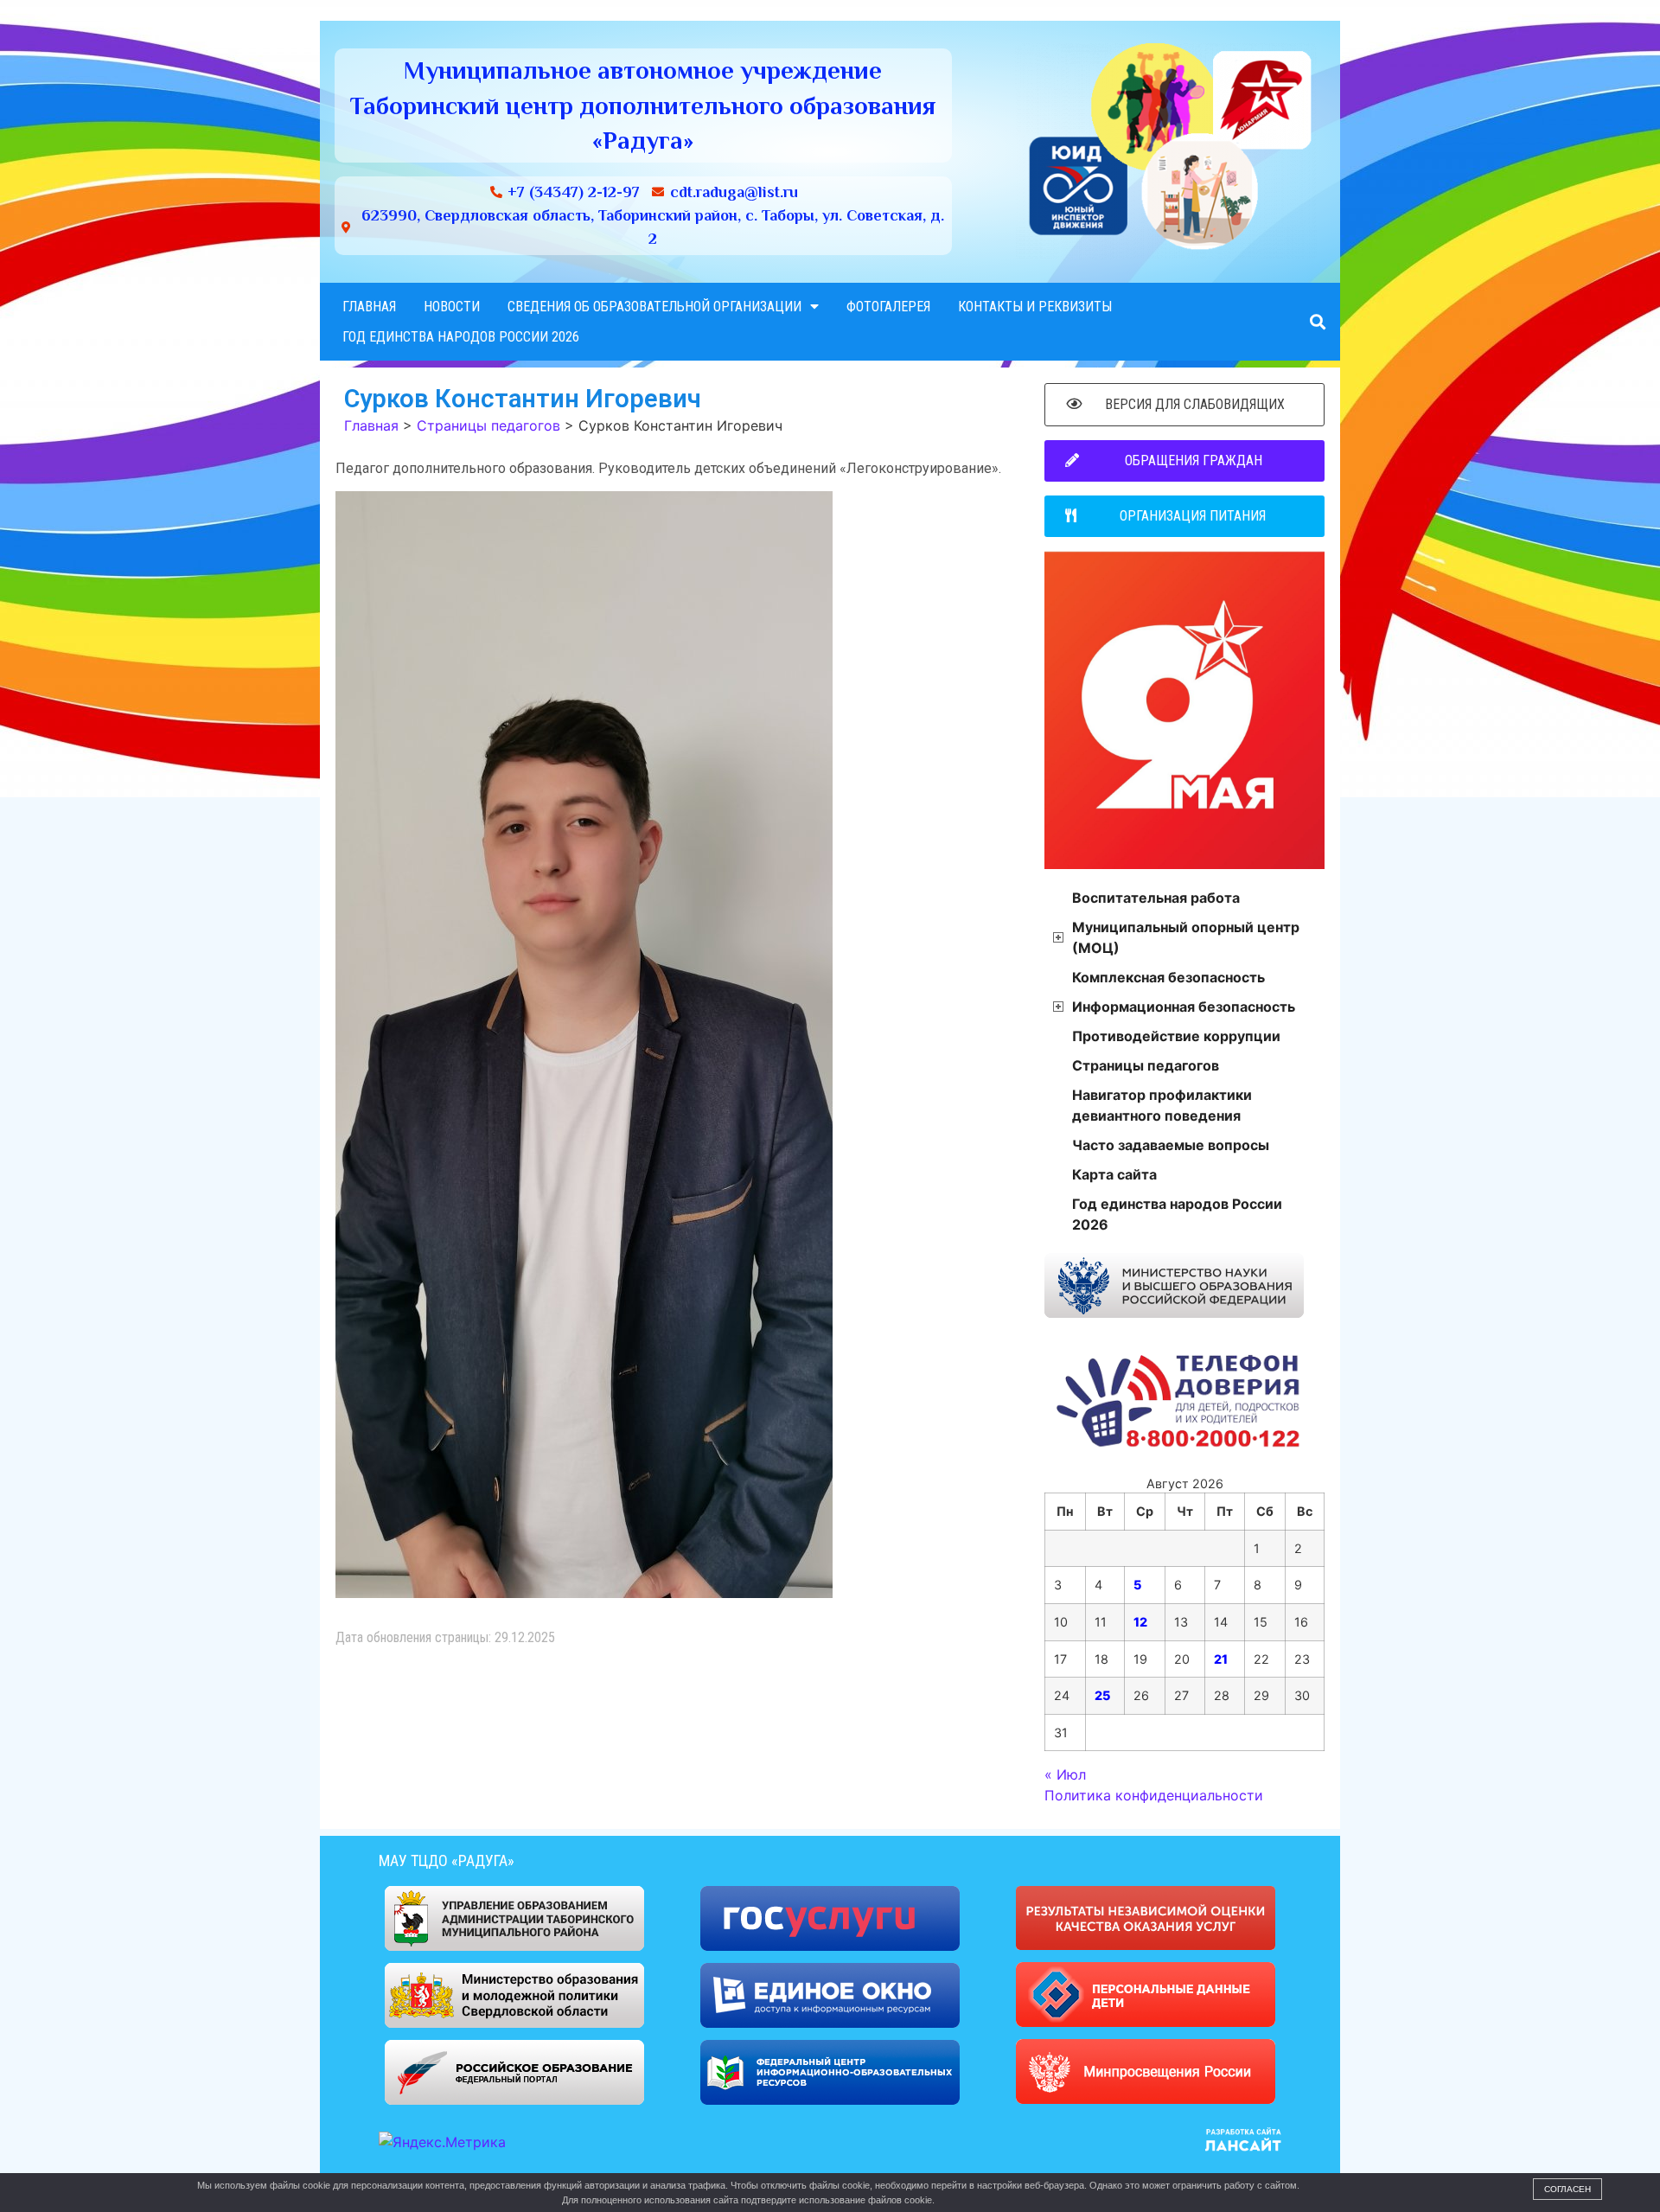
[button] (1317, 321)
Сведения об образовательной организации (654, 307)
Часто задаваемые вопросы (1171, 1145)
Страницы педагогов (1146, 1065)
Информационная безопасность (1184, 1007)
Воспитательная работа (1156, 898)
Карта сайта (1114, 1174)
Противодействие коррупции (1176, 1036)
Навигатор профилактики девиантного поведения (1162, 1105)
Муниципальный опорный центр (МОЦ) (1186, 937)
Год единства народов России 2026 (461, 337)
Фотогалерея (888, 307)
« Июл (1065, 1774)
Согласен (1567, 2189)
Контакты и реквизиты (1035, 307)
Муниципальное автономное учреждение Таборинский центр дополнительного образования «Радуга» (643, 105)
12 (1140, 1622)
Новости (452, 307)
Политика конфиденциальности (1154, 1795)
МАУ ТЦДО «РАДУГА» (447, 1860)
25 (1102, 1695)
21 (1221, 1659)
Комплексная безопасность (1168, 977)
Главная (369, 307)
